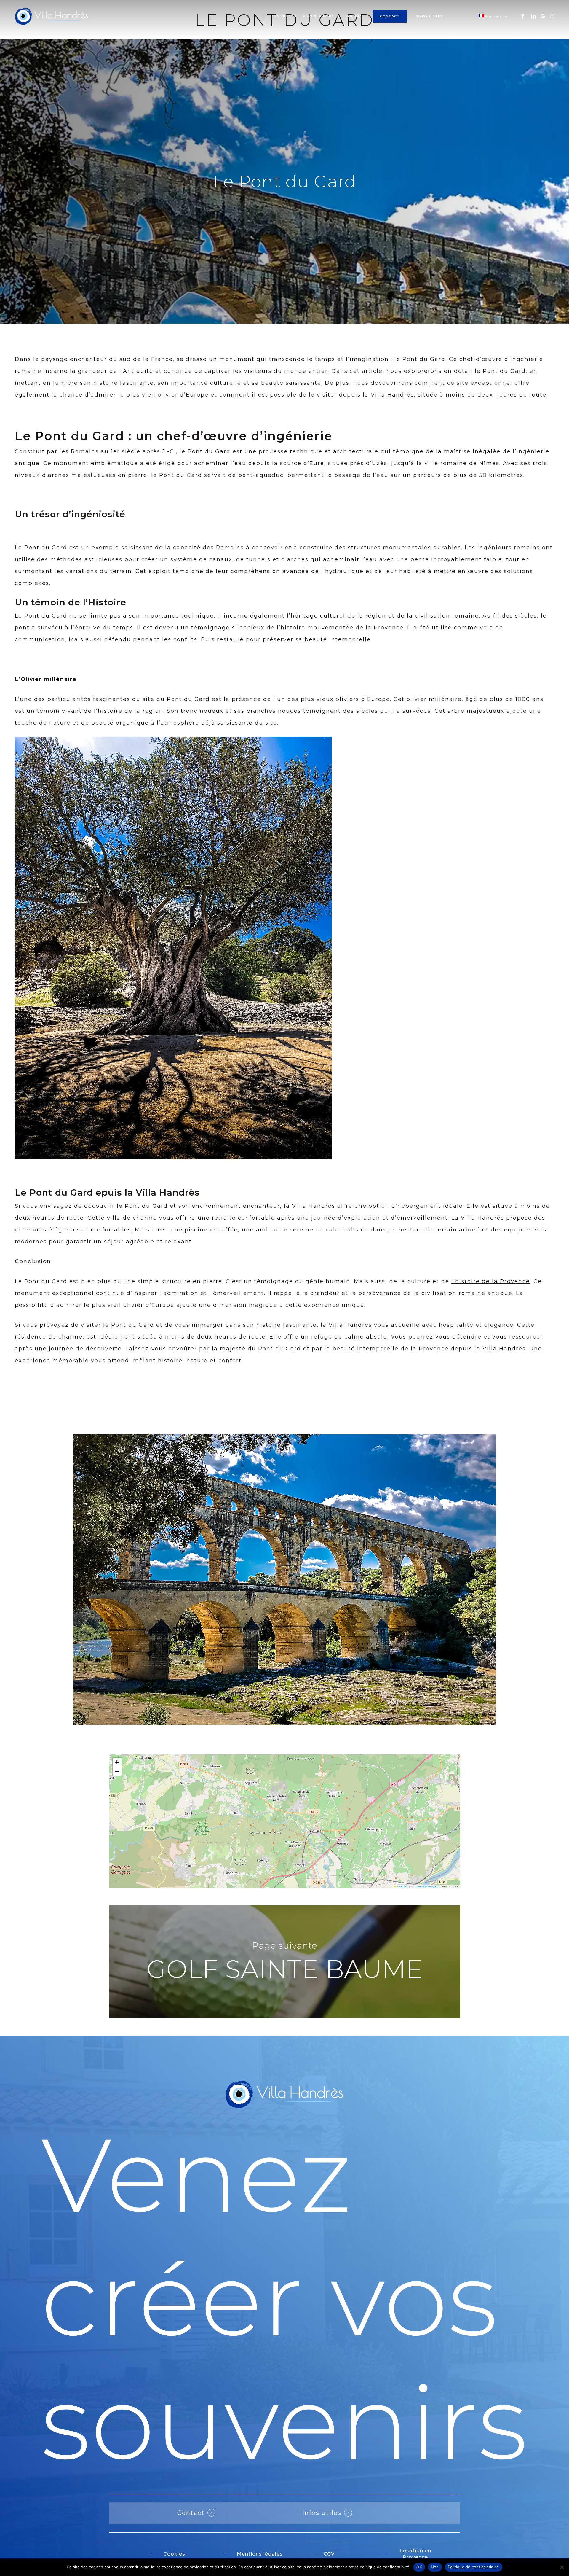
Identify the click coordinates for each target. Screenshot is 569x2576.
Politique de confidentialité (59, 1420)
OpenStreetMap (427, 1886)
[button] (117, 1762)
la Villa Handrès (388, 395)
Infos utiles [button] (322, 2513)
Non (435, 2567)
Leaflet (402, 1886)
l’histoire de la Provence (491, 1281)
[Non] (562, 2567)
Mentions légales (42, 1400)
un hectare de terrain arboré (434, 1230)
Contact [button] (191, 2513)
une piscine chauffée (204, 1230)
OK (419, 2567)
